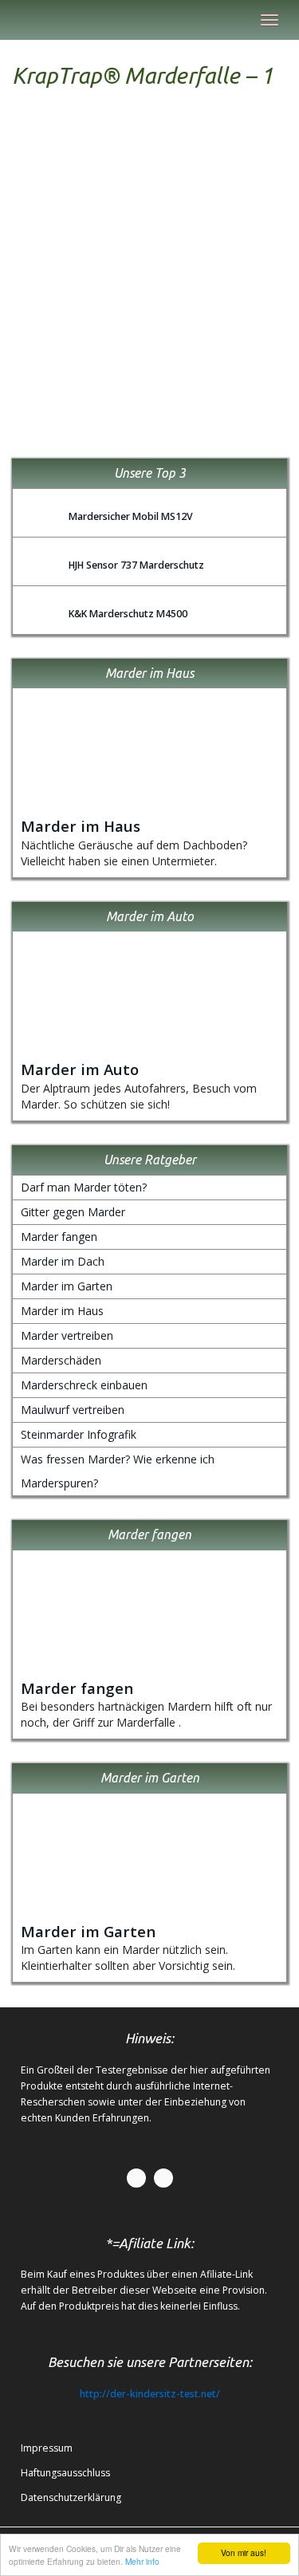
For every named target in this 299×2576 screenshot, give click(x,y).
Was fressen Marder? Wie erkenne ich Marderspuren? (118, 1471)
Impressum (47, 2448)
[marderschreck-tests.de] (12, 20)
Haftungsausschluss (65, 2473)
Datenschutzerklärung (71, 2497)
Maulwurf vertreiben (73, 1410)
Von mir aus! (244, 2552)
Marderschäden (61, 1360)
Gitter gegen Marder (73, 1212)
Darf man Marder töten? (84, 1187)
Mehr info (142, 2561)
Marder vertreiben (67, 1335)
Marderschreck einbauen (84, 1385)
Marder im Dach (63, 1261)
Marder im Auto (80, 1069)
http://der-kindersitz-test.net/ (150, 2394)
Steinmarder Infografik (79, 1434)
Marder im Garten (67, 1286)
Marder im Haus (81, 826)
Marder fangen (59, 1237)
